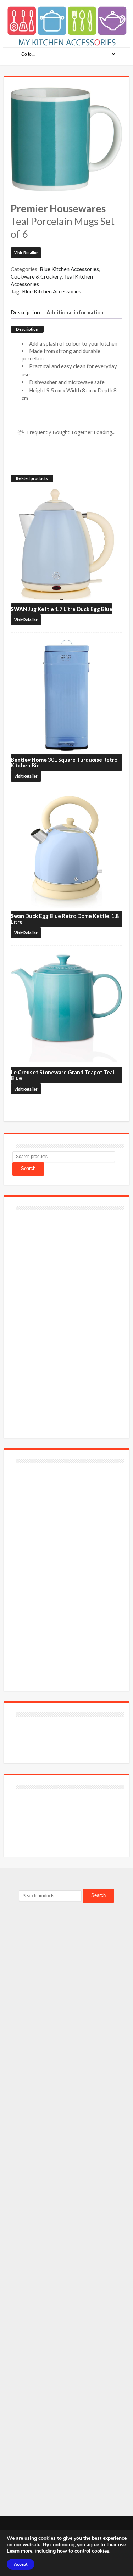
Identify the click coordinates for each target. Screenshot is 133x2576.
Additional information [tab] (75, 312)
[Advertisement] (66, 1320)
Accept (21, 2564)
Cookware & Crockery (36, 276)
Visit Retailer (26, 253)
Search (28, 1168)
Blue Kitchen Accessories (69, 269)
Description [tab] (25, 312)
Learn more (20, 2551)
